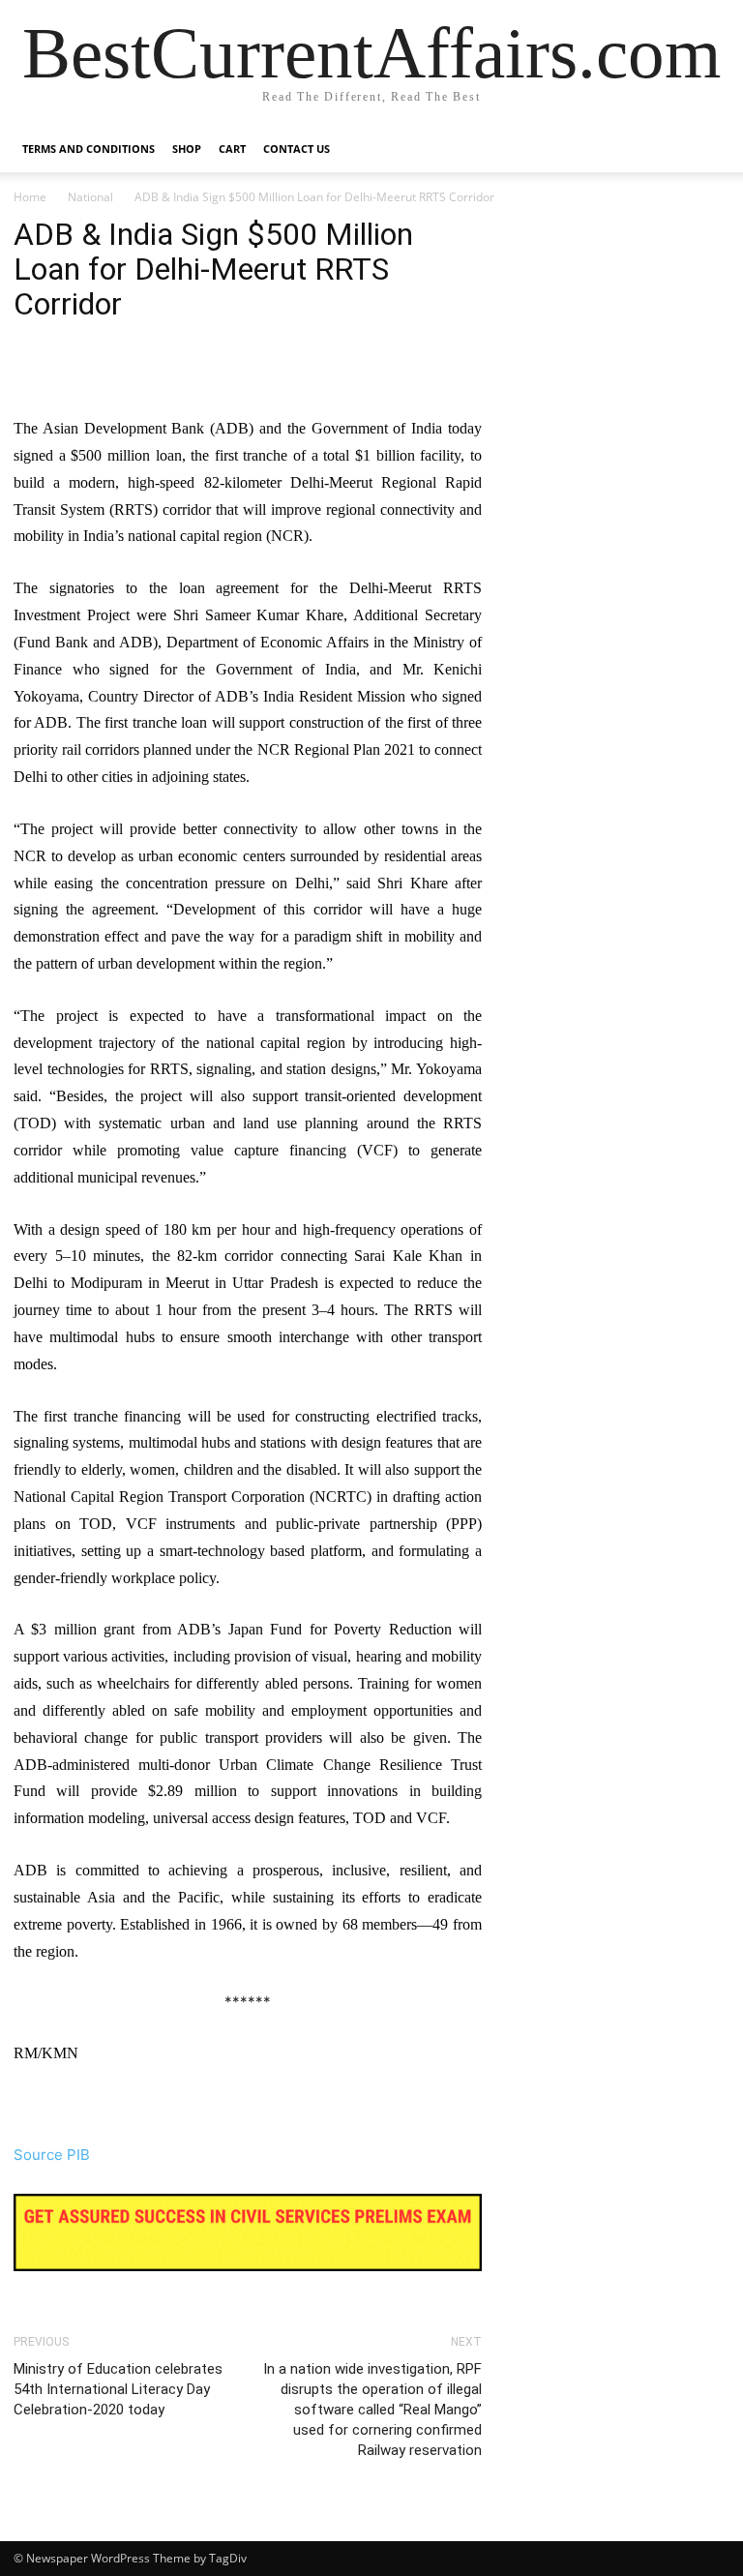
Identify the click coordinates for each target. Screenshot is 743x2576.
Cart (232, 149)
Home (30, 197)
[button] (706, 150)
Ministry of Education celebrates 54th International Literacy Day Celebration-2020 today (118, 2389)
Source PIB (52, 2155)
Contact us (297, 149)
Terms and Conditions (89, 149)
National (90, 197)
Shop (187, 149)
